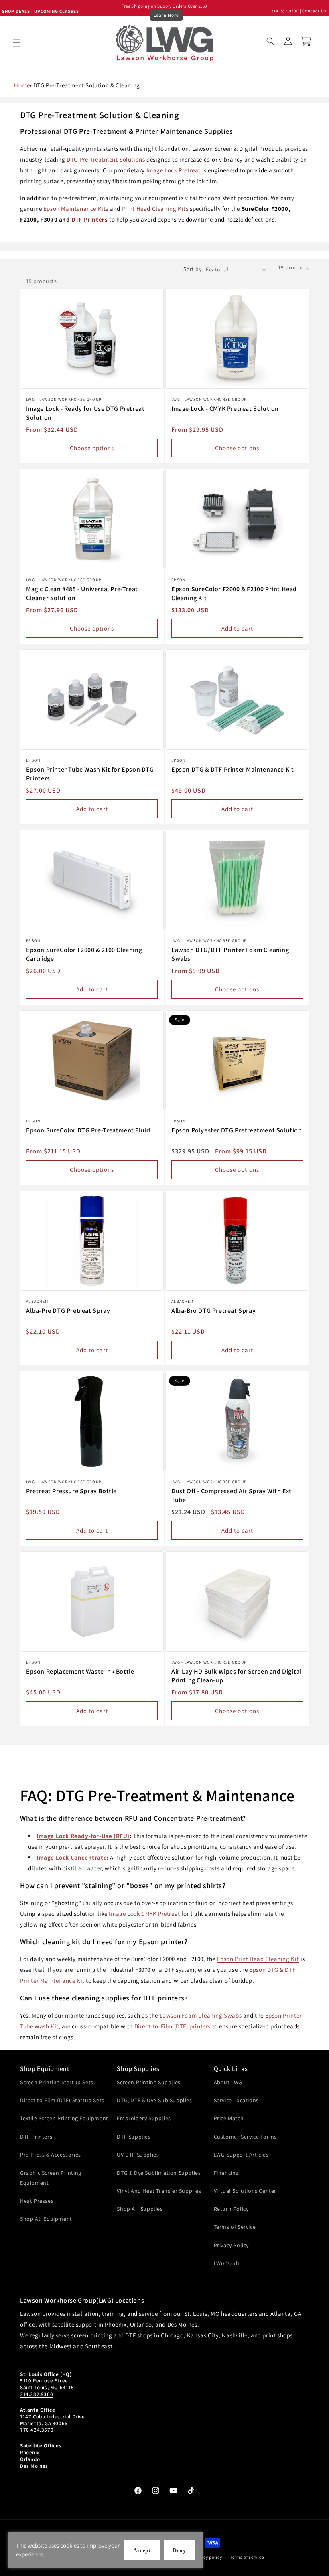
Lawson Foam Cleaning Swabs (201, 2015)
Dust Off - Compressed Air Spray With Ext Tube (232, 1495)
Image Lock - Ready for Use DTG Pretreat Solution (85, 413)
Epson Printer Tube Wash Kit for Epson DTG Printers (90, 774)
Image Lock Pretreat (174, 170)
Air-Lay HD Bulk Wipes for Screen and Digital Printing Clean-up (236, 1676)
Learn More (166, 15)
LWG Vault (227, 2263)
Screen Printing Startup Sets (57, 2082)
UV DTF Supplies (138, 2155)
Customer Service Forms (245, 2137)
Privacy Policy (231, 2245)
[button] (17, 43)
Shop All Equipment (46, 2219)
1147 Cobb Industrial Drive (53, 2417)
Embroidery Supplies (144, 2118)
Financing (226, 2173)
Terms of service (247, 2557)
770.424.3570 (37, 2430)
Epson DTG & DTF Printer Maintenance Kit (233, 769)
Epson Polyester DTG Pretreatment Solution (237, 1130)
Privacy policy (207, 2557)
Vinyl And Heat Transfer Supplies (159, 2191)
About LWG (228, 2082)
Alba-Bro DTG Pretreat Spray (213, 1311)
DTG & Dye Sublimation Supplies (159, 2173)
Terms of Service (235, 2227)
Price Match (229, 2118)
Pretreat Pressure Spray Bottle (71, 1491)
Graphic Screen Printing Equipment (51, 2178)
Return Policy (231, 2209)
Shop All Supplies (140, 2209)
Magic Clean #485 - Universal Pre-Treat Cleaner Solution (82, 593)
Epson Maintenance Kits (76, 209)
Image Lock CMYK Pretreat (144, 1914)
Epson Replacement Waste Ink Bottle (80, 1671)
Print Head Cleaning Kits (155, 209)
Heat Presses (37, 2201)
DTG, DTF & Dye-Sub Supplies (154, 2100)
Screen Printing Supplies (148, 2082)
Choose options (92, 448)
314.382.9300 (285, 11)
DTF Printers (89, 219)
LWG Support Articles (241, 2155)
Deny (179, 2551)
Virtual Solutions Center (245, 2191)
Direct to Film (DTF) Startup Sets (62, 2100)
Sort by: (193, 269)
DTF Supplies (134, 2137)
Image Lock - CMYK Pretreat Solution (225, 409)
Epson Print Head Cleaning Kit (258, 1959)
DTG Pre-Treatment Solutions (106, 159)
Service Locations (236, 2100)
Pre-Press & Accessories (51, 2155)
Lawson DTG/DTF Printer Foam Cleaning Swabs (230, 954)
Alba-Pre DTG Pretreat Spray (68, 1311)
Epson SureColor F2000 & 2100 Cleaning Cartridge (84, 954)
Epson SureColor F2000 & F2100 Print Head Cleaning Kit (234, 593)
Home (22, 85)
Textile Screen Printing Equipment (64, 2118)
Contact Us (314, 11)
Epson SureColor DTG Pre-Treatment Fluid (88, 1130)
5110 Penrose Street (45, 2381)
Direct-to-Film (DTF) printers (173, 2026)
